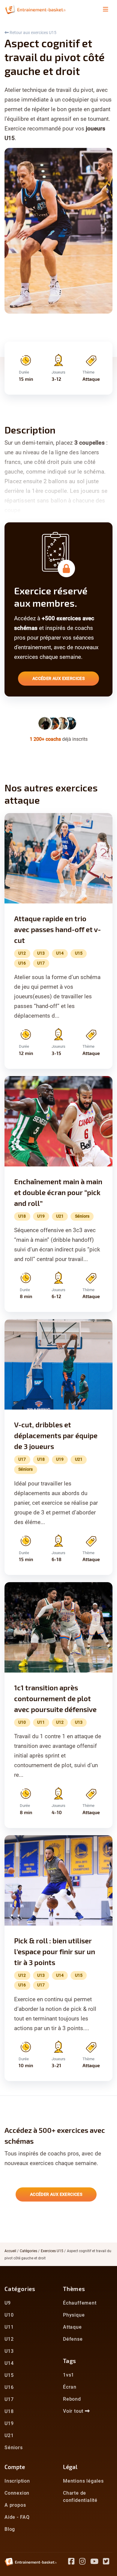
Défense (73, 2339)
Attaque (72, 2327)
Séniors (14, 2448)
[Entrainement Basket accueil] (35, 9)
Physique (74, 2315)
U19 (9, 2423)
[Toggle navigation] (106, 9)
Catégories (28, 2251)
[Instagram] (85, 2562)
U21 (9, 2435)
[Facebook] (74, 2562)
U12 (9, 2339)
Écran (70, 2387)
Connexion (17, 2493)
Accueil (10, 2251)
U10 (9, 2315)
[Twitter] (108, 2562)
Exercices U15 (52, 2251)
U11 (9, 2327)
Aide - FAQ (17, 2517)
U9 (8, 2303)
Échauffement (80, 2303)
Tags (70, 2361)
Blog (10, 2529)
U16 (9, 2387)
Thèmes (74, 2289)
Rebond (72, 2399)
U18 (9, 2411)
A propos (15, 2505)
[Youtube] (97, 2562)
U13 (9, 2351)
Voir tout (74, 2411)
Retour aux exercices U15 (33, 33)
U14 (9, 2363)
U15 (9, 2375)
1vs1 (69, 2375)
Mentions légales (83, 2481)
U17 (9, 2399)
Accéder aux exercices (58, 678)
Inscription (17, 2481)
